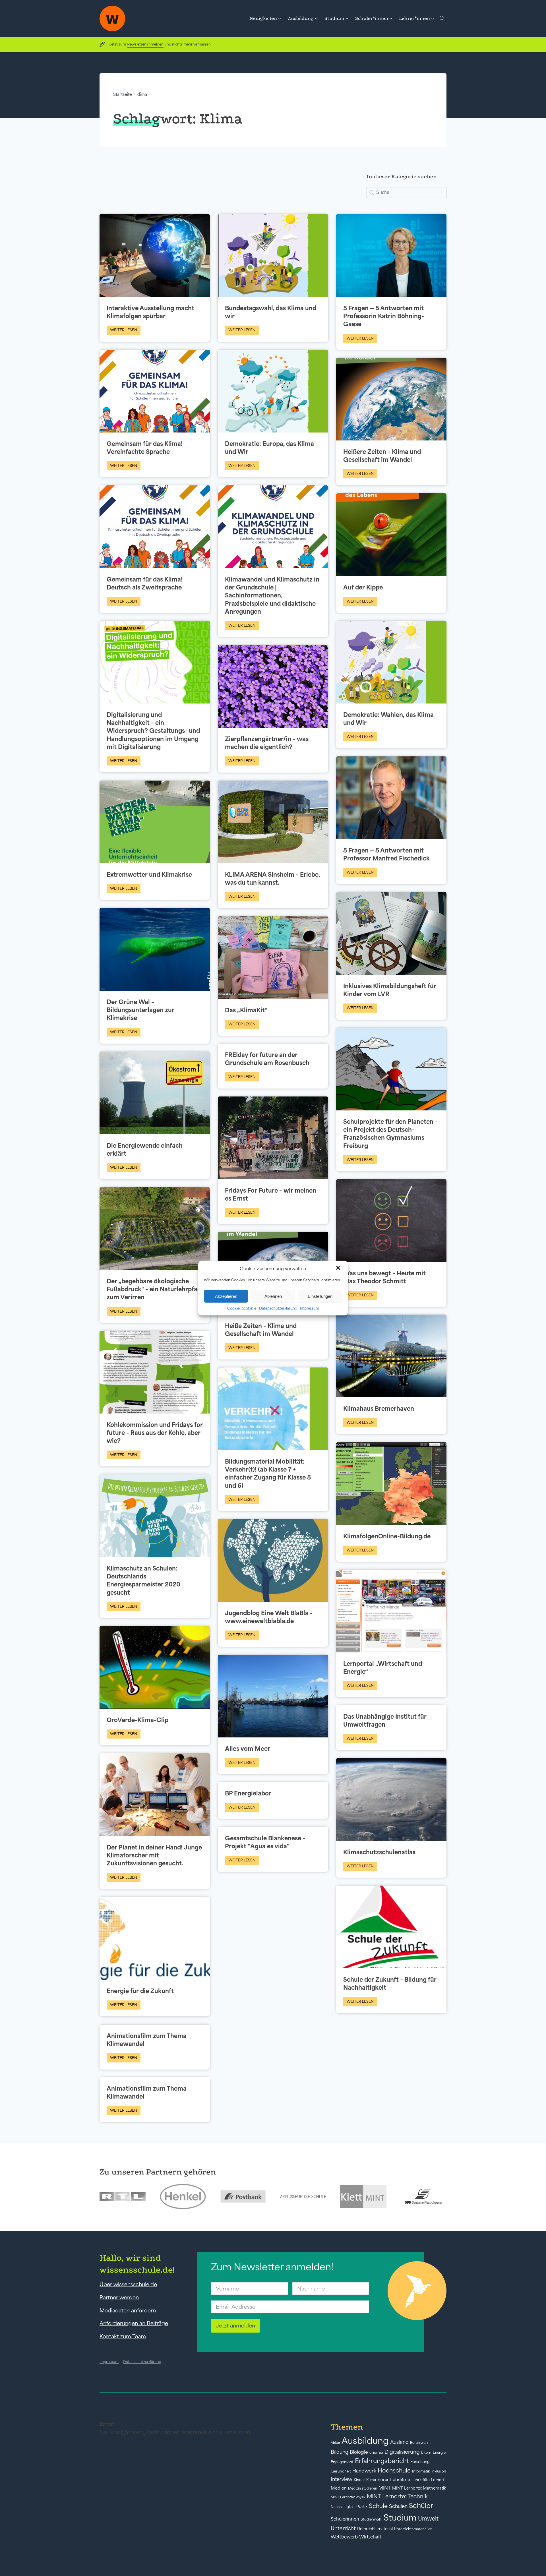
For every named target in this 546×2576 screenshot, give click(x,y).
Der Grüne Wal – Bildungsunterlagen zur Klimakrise (140, 1010)
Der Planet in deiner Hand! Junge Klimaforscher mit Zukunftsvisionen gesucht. (154, 1855)
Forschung (420, 2462)
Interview (342, 2479)
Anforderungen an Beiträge (134, 2323)
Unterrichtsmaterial (375, 2529)
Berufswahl (419, 2443)
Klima (371, 2480)
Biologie (359, 2452)
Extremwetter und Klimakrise (149, 874)
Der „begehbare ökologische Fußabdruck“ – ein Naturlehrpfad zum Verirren (154, 1289)
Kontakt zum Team (123, 2336)
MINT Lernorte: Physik (348, 2497)
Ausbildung (365, 2441)
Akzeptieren (226, 1296)
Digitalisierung (402, 2452)
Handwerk (364, 2471)
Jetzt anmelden (235, 2325)
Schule (378, 2506)
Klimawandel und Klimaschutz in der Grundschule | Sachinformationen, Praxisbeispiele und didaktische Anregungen (272, 595)
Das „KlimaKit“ (246, 1010)
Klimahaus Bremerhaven (379, 1408)
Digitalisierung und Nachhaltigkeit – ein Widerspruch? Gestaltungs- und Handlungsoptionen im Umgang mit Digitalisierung (153, 731)
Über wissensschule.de (128, 2284)
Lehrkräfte (421, 2480)
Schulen (398, 2506)
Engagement (342, 2462)
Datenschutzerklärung (278, 1308)
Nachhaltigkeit (343, 2507)
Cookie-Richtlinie (242, 1308)
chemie (376, 2452)
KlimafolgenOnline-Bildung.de (387, 1536)
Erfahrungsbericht (382, 2461)
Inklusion (439, 2471)
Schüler (421, 2506)
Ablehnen (273, 1296)
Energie (439, 2453)
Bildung (340, 2452)
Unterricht (343, 2528)
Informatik (421, 2471)
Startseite (123, 94)
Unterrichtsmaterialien (413, 2529)
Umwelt (428, 2519)
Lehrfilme (400, 2479)
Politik (362, 2507)
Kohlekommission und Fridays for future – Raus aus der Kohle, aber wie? (155, 1433)
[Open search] (442, 18)
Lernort (438, 2480)
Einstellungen (320, 1296)
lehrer (383, 2480)
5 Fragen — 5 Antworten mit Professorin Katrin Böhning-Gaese (384, 316)
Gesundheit (341, 2471)
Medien (339, 2488)
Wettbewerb (344, 2537)
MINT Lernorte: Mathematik (419, 2488)
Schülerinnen (345, 2519)
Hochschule (394, 2470)
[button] (339, 1269)
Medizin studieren (363, 2488)
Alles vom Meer (248, 1749)
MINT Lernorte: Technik (397, 2496)
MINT (385, 2488)
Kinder (359, 2480)
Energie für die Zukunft (140, 1991)
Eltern (426, 2452)
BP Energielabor (248, 1793)
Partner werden (119, 2297)
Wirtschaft (370, 2537)
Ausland (399, 2442)
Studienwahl (371, 2519)
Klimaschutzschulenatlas (379, 1852)
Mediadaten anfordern (128, 2310)
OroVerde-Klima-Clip (137, 1720)
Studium (400, 2518)
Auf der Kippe (363, 587)
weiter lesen (124, 330)
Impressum (310, 1308)
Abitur (335, 2443)
